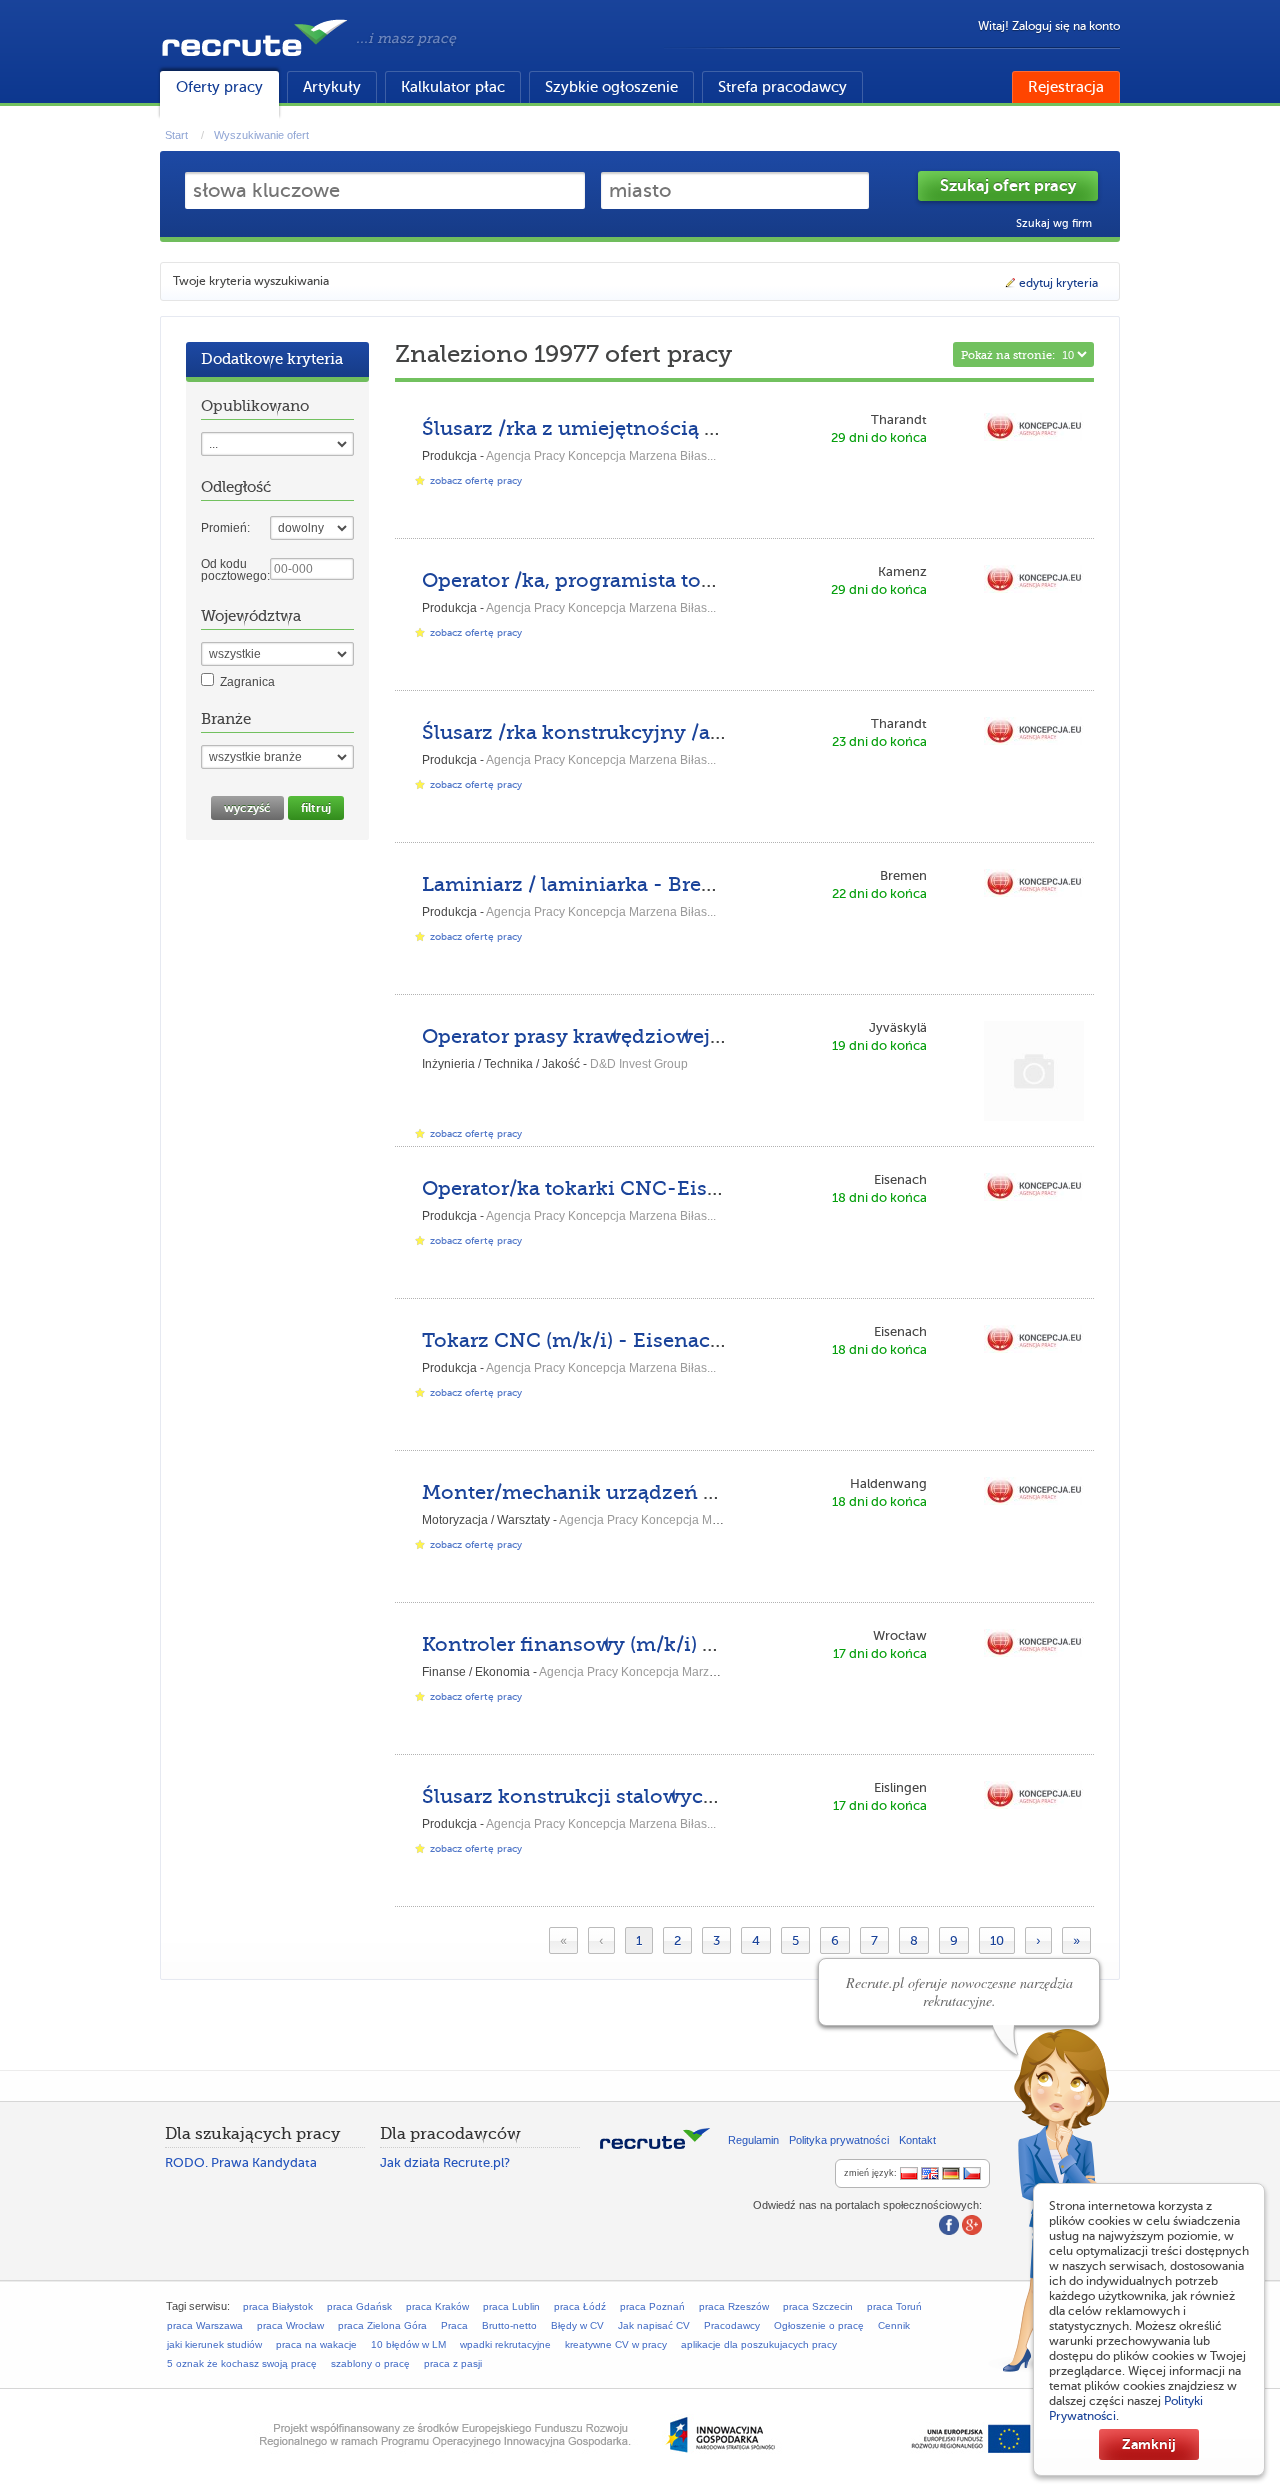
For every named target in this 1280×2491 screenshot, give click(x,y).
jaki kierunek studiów (214, 2344)
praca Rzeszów (734, 2306)
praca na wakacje (316, 2344)
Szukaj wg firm (1054, 223)
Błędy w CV (577, 2325)
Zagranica (247, 682)
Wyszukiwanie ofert (261, 135)
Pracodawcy (732, 2325)
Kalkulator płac (453, 87)
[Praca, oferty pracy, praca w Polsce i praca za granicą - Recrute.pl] (254, 59)
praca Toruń (894, 2306)
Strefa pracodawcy (782, 87)
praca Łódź (580, 2306)
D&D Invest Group (639, 1064)
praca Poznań (652, 2306)
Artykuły (332, 87)
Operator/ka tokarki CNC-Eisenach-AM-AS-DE (653, 1188)
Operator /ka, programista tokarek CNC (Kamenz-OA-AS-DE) (721, 580)
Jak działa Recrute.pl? (445, 2162)
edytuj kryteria (1058, 283)
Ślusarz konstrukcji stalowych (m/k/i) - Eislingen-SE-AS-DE (717, 1796)
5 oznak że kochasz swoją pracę (242, 2363)
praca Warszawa (205, 2325)
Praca (454, 2325)
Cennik (894, 2325)
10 (997, 1940)
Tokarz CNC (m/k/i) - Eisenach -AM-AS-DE (634, 1340)
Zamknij (1149, 2444)
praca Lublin (511, 2306)
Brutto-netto (509, 2325)
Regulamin (753, 2140)
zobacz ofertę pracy (476, 480)
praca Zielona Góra (382, 2325)
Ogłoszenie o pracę (819, 2325)
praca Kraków (437, 2306)
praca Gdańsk (359, 2306)
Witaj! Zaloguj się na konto (1049, 26)
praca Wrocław (290, 2325)
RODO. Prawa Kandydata (241, 2162)
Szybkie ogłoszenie (611, 87)
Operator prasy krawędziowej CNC (592, 1036)
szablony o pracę (370, 2363)
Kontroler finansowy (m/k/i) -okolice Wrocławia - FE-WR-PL (719, 1644)
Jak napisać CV (654, 2325)
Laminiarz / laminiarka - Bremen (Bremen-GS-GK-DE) (688, 884)
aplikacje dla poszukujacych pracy (759, 2344)
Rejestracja (1066, 87)
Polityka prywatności (839, 2140)
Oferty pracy (219, 87)
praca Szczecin (818, 2306)
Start (176, 135)
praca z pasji (453, 2363)
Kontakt (917, 2140)
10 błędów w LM (408, 2344)
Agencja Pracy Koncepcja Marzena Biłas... (601, 456)
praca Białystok (278, 2306)
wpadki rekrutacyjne (505, 2344)
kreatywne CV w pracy (616, 2344)
